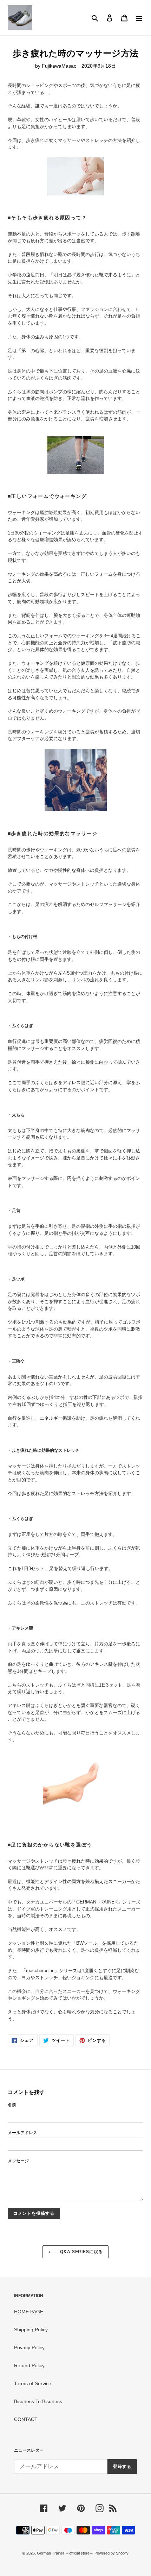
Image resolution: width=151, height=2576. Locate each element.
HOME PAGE (29, 2312)
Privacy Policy (29, 2347)
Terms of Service (33, 2383)
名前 (12, 2105)
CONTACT (26, 2419)
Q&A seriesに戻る (81, 2252)
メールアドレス (22, 2133)
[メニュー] (139, 17)
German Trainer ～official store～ (66, 2553)
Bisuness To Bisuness (38, 2401)
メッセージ (18, 2161)
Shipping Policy (31, 2330)
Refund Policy (29, 2365)
